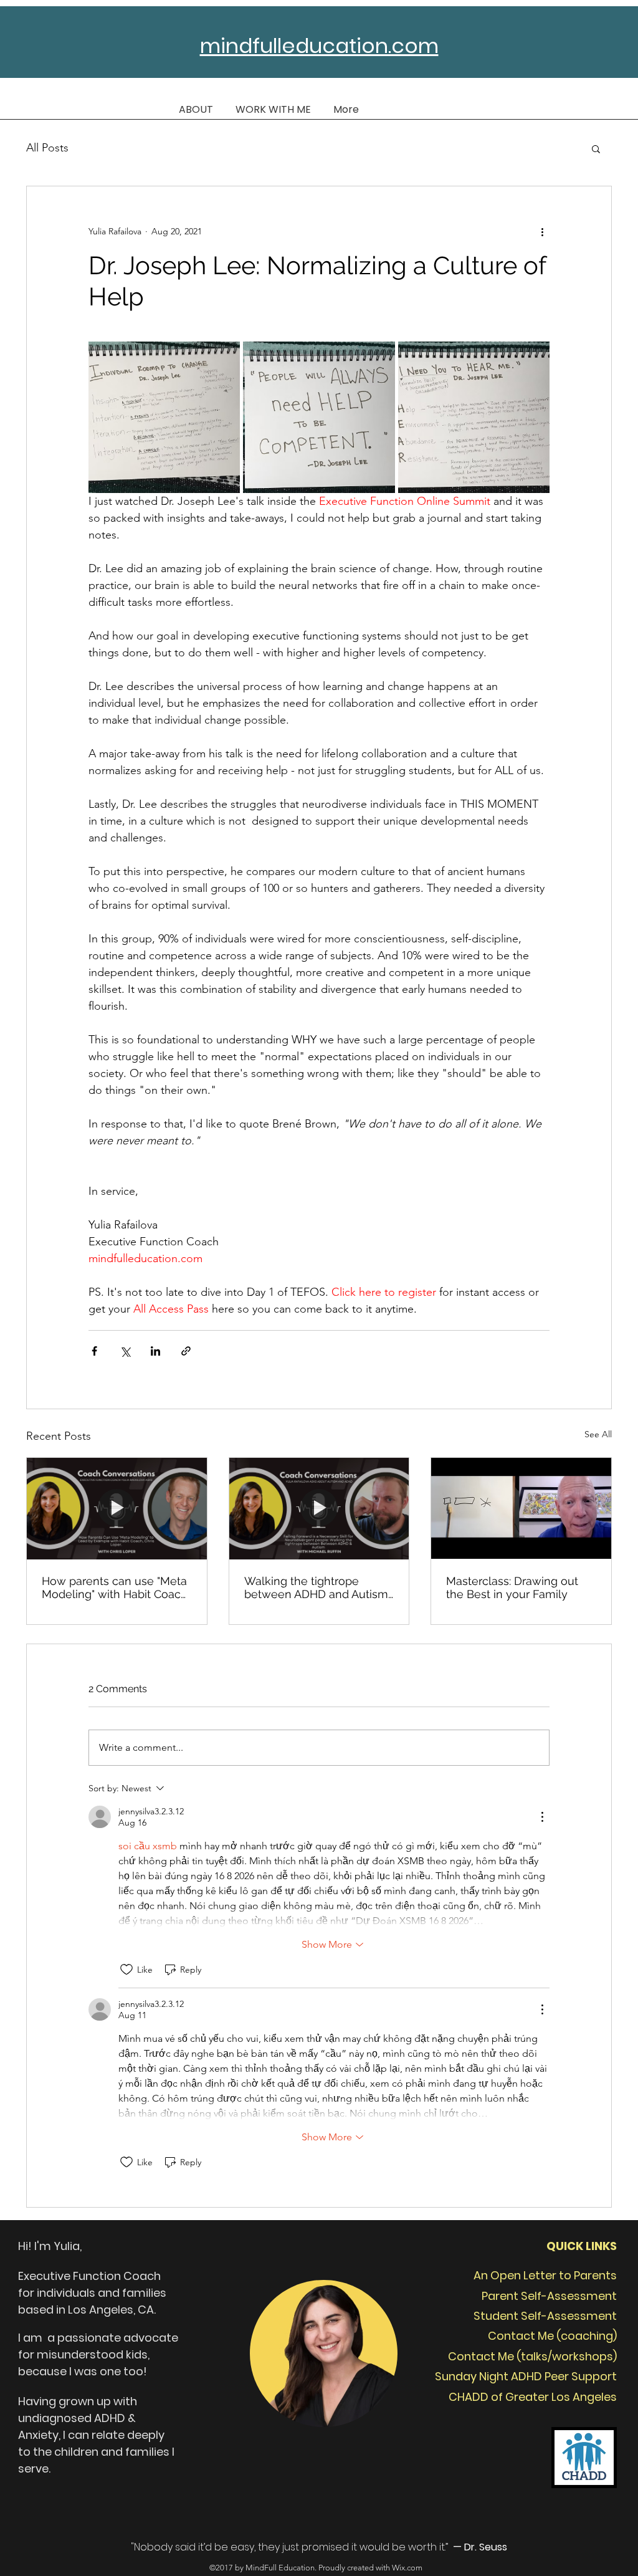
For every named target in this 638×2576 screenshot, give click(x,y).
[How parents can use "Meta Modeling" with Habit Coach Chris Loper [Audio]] (117, 1508)
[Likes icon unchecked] (126, 1970)
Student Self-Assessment (545, 2316)
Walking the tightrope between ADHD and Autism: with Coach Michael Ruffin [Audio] (317, 1587)
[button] (596, 148)
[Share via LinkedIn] (155, 1351)
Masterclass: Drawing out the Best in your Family (512, 1587)
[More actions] (542, 231)
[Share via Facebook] (94, 1351)
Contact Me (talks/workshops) (532, 2356)
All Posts (47, 148)
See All (598, 1434)
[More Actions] (542, 1817)
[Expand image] (164, 417)
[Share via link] (186, 1351)
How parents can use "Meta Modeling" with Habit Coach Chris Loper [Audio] (115, 1587)
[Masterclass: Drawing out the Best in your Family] (521, 1508)
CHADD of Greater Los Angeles (533, 2397)
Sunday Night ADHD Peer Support (526, 2376)
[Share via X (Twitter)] (125, 1351)
